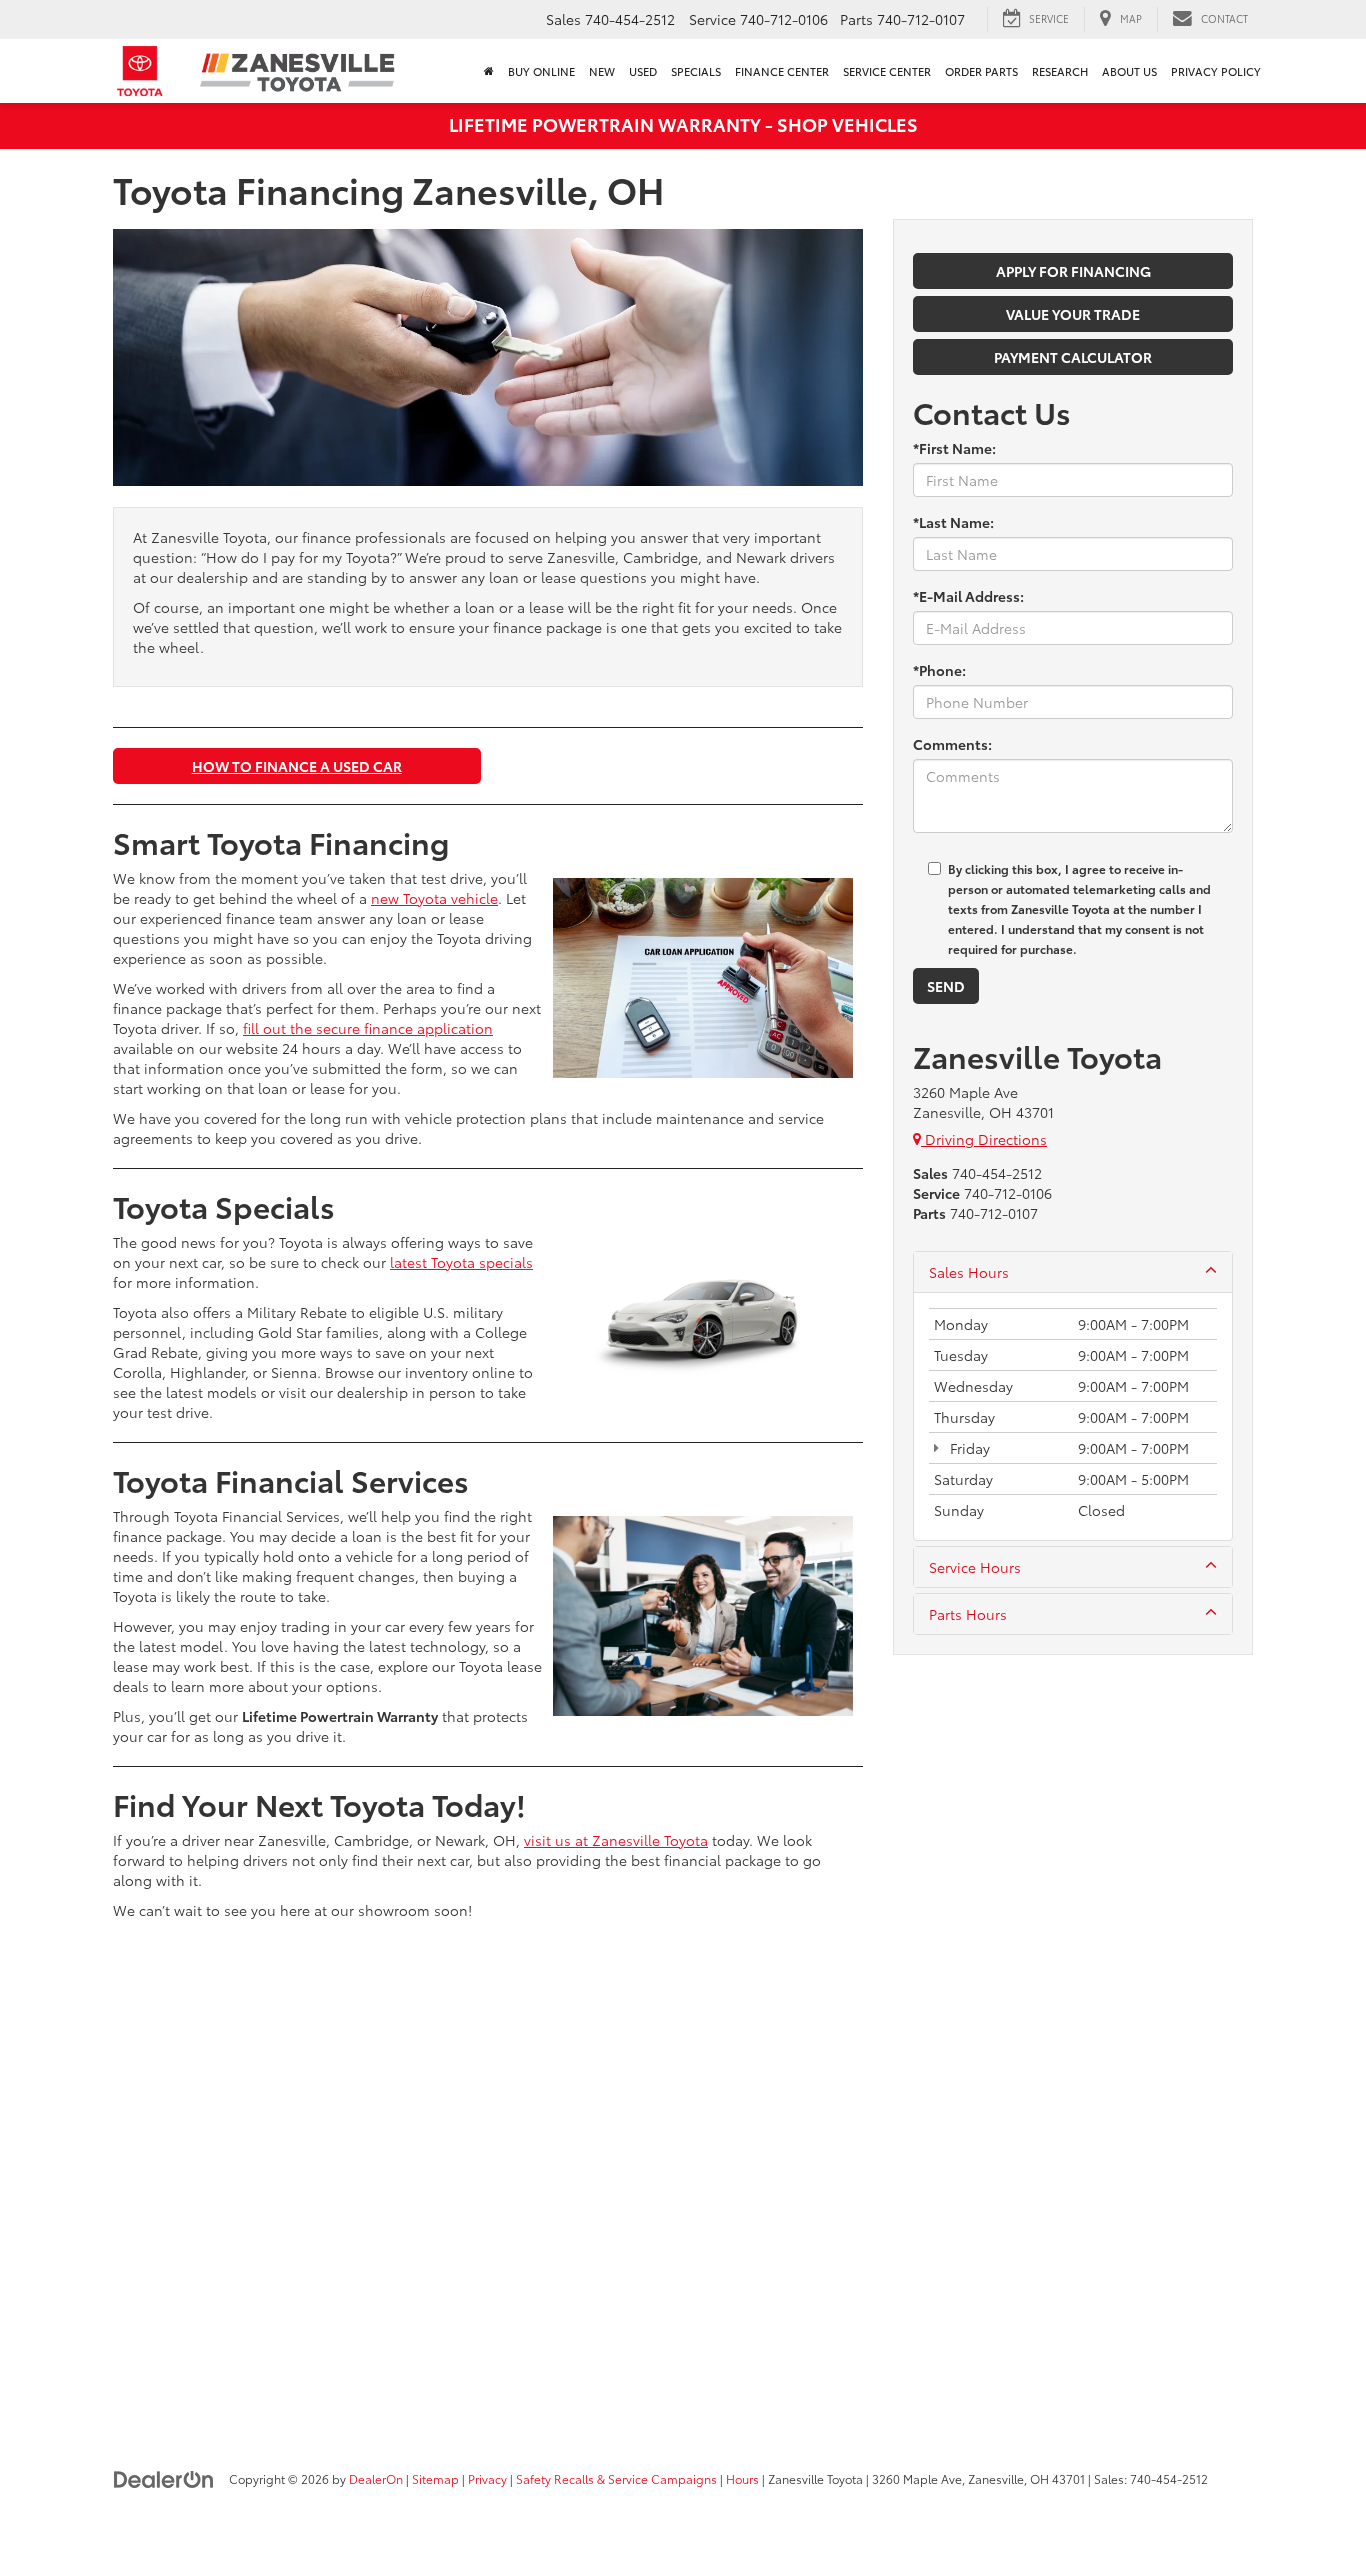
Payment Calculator (1073, 357)
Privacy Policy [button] (1216, 71)
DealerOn (376, 2478)
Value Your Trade (1073, 314)
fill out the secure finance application (368, 1028)
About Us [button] (1129, 71)
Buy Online (541, 71)
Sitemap (435, 2478)
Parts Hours (968, 1614)
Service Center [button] (887, 71)
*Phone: (939, 670)
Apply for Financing (1073, 271)
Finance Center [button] (782, 71)
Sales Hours (969, 1272)
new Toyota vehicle (434, 898)
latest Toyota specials (461, 1262)
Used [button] (643, 71)
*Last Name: (953, 522)
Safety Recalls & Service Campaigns (616, 2478)
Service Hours (975, 1567)
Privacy (487, 2478)
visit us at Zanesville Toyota (616, 1840)
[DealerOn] (164, 2478)
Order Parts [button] (981, 71)
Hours (742, 2478)
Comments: (952, 744)
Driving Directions (984, 1139)
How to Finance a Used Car (297, 766)
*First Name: (954, 448)
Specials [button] (696, 71)
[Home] (489, 71)
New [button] (602, 71)
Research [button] (1060, 71)
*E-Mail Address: (968, 596)
